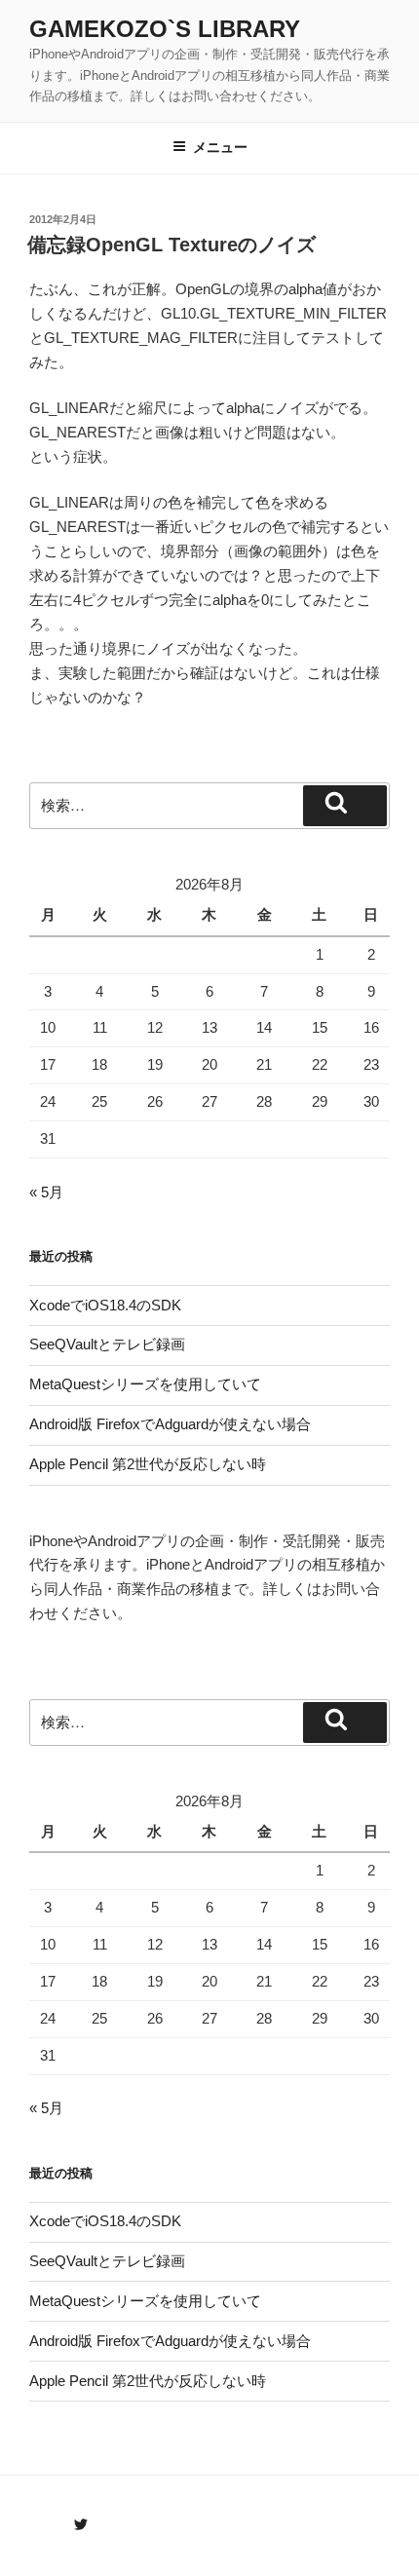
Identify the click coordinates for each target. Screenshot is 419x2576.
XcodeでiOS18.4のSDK (105, 1305)
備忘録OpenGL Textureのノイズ (171, 245)
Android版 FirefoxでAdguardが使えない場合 (170, 1424)
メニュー (220, 147)
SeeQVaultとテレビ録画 (107, 1344)
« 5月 (46, 1192)
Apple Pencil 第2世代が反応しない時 (148, 1464)
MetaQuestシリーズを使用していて (145, 1384)
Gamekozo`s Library (165, 29)
